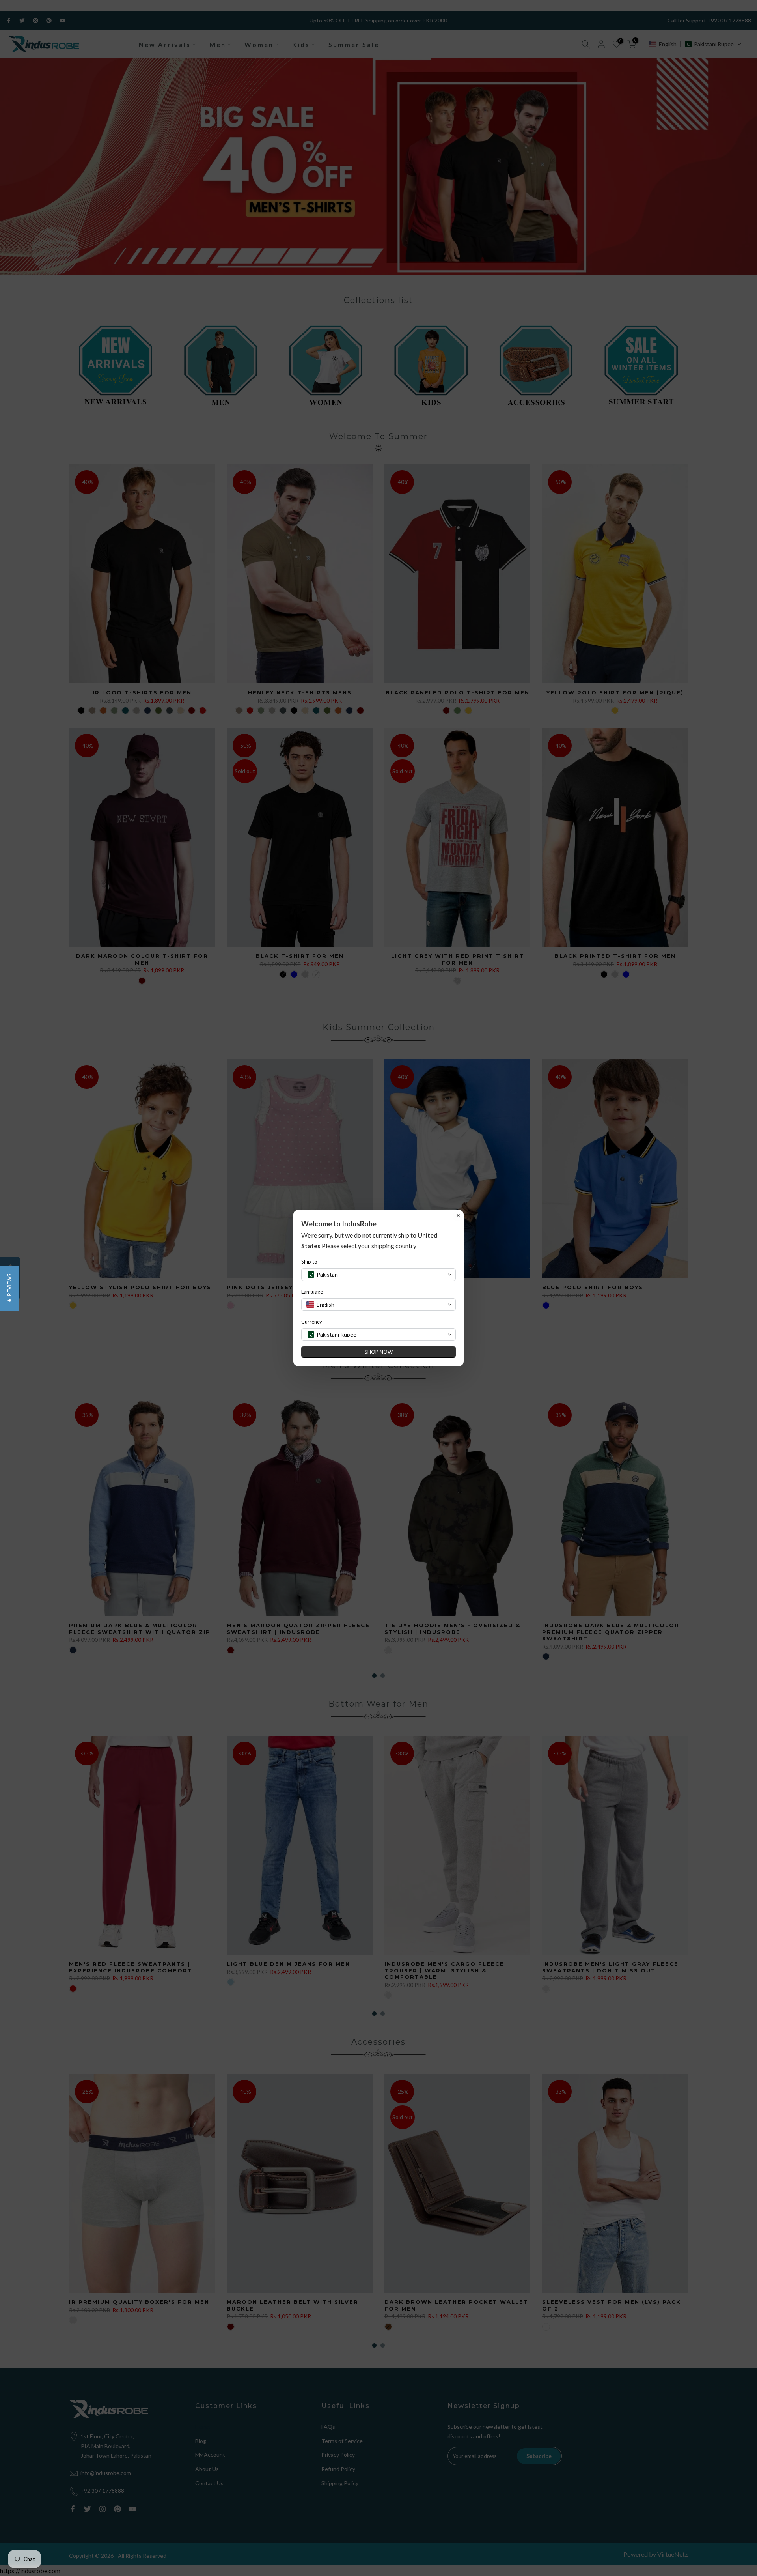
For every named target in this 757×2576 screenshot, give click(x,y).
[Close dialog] (458, 1215)
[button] (9, 1288)
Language (312, 1292)
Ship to (309, 1262)
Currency (312, 1322)
